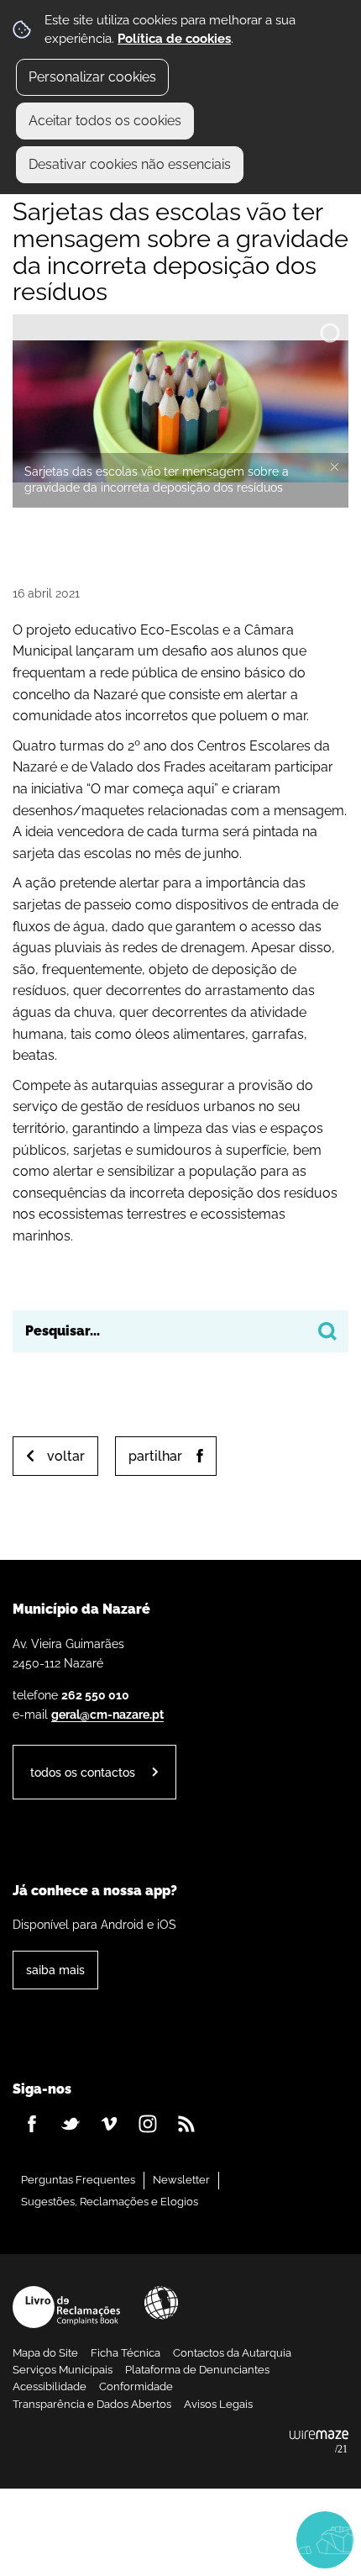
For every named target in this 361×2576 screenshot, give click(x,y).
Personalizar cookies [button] (92, 77)
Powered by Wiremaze (319, 2442)
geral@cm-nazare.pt (107, 1714)
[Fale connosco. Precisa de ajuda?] (180, 2539)
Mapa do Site (45, 2353)
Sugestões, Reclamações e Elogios (110, 2202)
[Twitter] (71, 2124)
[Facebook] (32, 2124)
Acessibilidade (161, 2303)
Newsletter (181, 2180)
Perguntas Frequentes (78, 2180)
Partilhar (155, 1456)
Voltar (66, 1456)
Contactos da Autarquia (232, 2353)
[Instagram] (148, 2124)
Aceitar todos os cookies (105, 121)
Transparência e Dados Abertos (92, 2404)
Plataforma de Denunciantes (197, 2370)
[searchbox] (180, 1331)
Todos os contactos (83, 1772)
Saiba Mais (55, 1970)
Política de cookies (174, 39)
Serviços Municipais (63, 2370)
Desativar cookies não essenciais (130, 164)
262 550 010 (95, 1695)
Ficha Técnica (126, 2353)
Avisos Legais (218, 2404)
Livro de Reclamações (66, 2307)
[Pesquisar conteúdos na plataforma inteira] (327, 1331)
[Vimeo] (109, 2124)
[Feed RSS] (186, 2124)
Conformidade (136, 2386)
